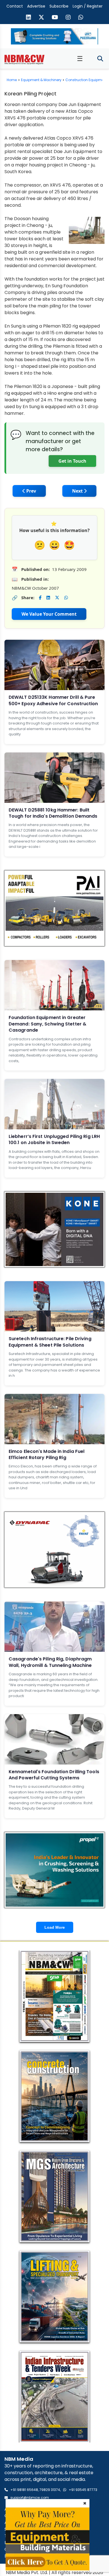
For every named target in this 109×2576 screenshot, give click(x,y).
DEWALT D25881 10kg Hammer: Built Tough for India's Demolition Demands (53, 813)
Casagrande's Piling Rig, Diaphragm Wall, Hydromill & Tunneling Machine (50, 1662)
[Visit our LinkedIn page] (29, 18)
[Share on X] (57, 598)
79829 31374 (50, 2490)
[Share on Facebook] (40, 598)
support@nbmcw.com (30, 2498)
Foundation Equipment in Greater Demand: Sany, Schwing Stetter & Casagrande (48, 1024)
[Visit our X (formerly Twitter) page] (41, 18)
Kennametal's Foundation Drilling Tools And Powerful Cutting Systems (54, 1775)
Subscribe (59, 6)
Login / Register (88, 6)
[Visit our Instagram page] (68, 18)
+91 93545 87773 (83, 2490)
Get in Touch (72, 461)
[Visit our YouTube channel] (55, 18)
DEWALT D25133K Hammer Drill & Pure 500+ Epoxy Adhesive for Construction (53, 700)
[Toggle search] (100, 59)
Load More (55, 1927)
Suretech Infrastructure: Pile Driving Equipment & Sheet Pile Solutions (50, 1342)
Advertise (36, 6)
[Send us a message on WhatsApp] (81, 18)
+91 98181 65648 (24, 2490)
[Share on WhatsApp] (66, 598)
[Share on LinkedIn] (48, 598)
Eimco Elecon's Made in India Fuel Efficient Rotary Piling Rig (47, 1454)
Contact (15, 6)
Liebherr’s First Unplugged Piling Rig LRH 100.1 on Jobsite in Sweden (54, 1139)
